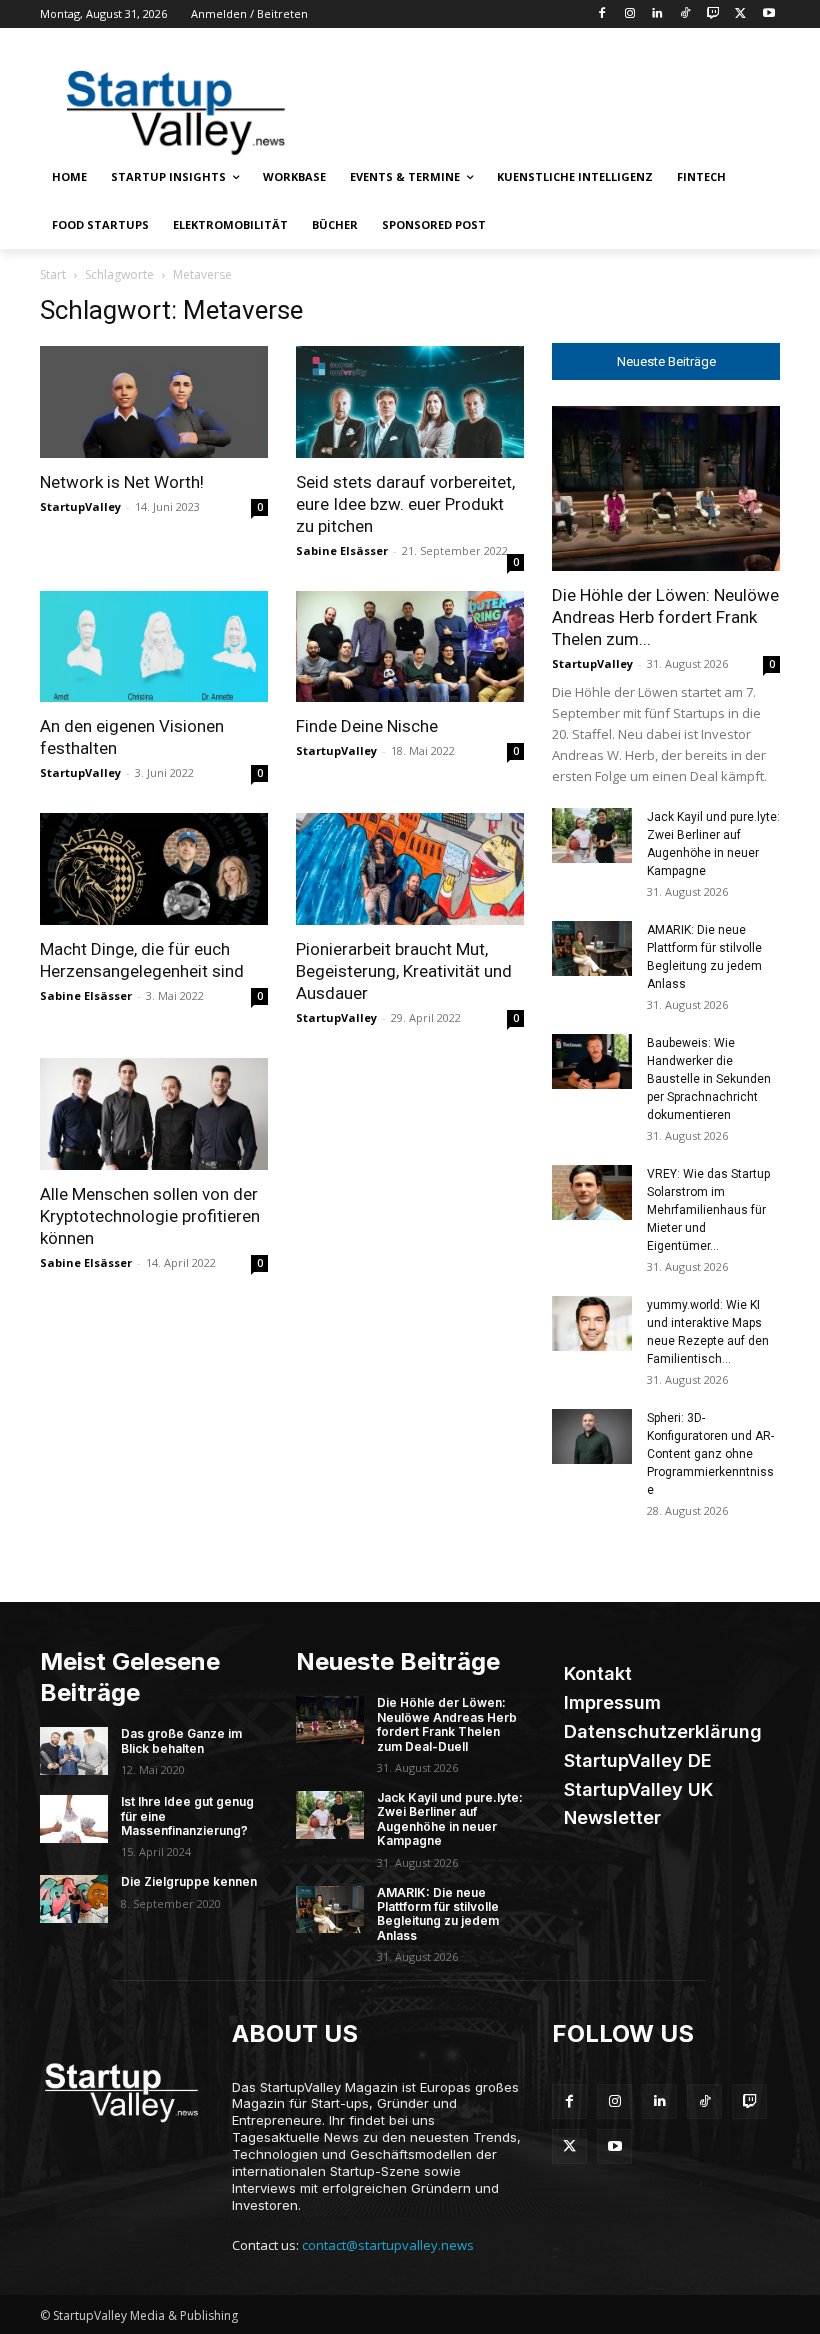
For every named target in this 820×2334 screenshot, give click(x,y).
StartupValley (80, 506)
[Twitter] (740, 14)
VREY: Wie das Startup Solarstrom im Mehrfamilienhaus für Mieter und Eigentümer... (708, 1210)
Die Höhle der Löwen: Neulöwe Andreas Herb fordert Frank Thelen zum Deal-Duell (447, 1724)
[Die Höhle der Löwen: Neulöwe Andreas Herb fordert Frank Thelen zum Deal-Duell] (666, 488)
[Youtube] (768, 14)
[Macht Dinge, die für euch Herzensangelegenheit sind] (154, 869)
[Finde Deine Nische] (410, 647)
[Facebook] (601, 14)
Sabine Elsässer (342, 550)
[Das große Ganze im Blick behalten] (74, 1751)
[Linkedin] (657, 14)
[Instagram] (629, 14)
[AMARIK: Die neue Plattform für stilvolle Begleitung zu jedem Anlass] (592, 948)
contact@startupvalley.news (388, 2245)
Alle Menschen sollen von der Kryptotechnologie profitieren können (150, 1216)
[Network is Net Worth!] (154, 402)
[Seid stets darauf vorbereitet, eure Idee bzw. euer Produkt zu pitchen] (410, 402)
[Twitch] (713, 14)
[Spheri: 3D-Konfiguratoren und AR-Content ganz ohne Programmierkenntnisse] (592, 1436)
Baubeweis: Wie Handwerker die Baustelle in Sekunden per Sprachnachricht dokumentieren (709, 1079)
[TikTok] (685, 14)
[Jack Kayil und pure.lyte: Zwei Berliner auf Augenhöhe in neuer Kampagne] (592, 835)
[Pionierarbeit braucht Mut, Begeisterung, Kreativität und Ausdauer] (410, 869)
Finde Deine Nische (367, 726)
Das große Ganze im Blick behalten (181, 1740)
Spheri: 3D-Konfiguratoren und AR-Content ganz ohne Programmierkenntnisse (710, 1454)
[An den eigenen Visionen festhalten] (154, 647)
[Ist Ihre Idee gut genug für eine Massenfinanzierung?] (74, 1819)
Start (53, 274)
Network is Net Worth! (122, 482)
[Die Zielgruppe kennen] (74, 1899)
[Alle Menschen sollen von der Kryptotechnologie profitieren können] (154, 1114)
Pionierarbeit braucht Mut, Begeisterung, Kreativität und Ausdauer (404, 971)
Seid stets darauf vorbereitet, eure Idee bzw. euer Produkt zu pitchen (405, 504)
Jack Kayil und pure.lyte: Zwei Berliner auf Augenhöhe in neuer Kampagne (450, 1819)
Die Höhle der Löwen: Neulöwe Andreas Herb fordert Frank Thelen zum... (665, 617)
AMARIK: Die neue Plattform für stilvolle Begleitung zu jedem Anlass (438, 1914)
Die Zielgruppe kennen (189, 1881)
